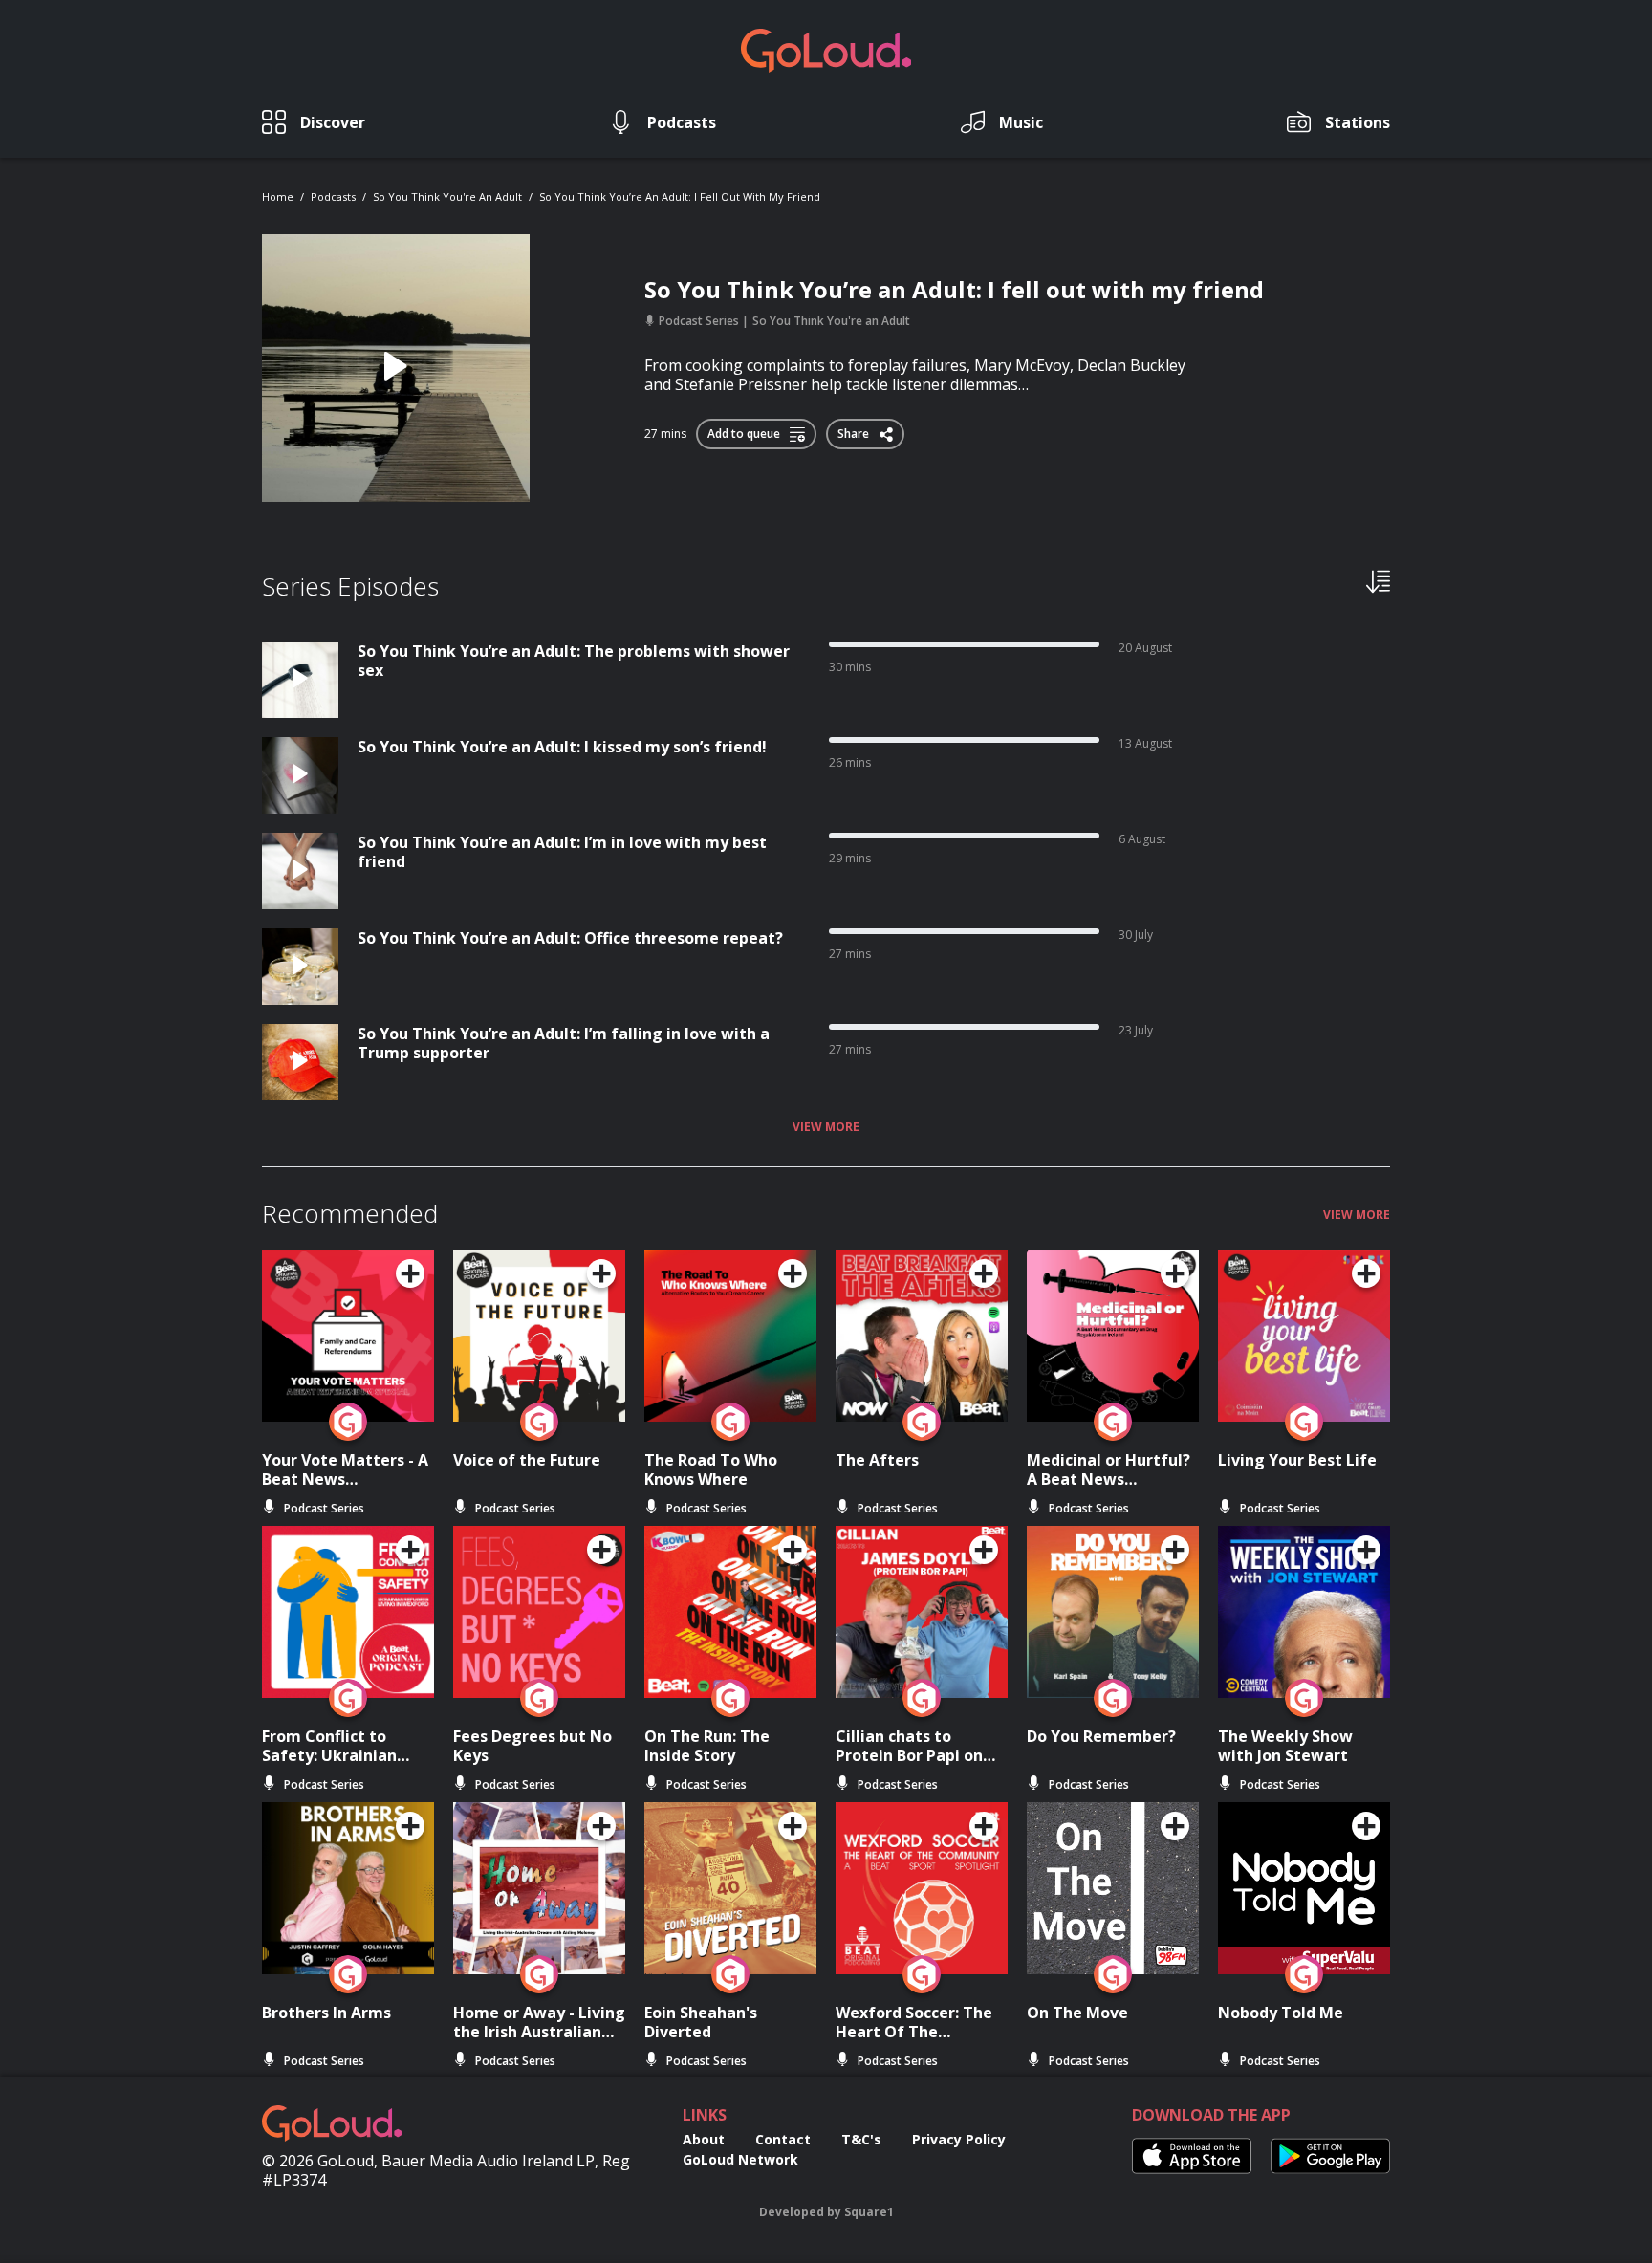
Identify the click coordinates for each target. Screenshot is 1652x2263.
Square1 (869, 2212)
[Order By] (1378, 580)
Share (855, 430)
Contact (783, 2139)
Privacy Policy (959, 2139)
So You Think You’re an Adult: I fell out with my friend (680, 196)
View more (826, 1127)
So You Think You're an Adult (447, 196)
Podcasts (333, 196)
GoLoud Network (740, 2159)
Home (278, 196)
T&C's (861, 2139)
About (704, 2139)
